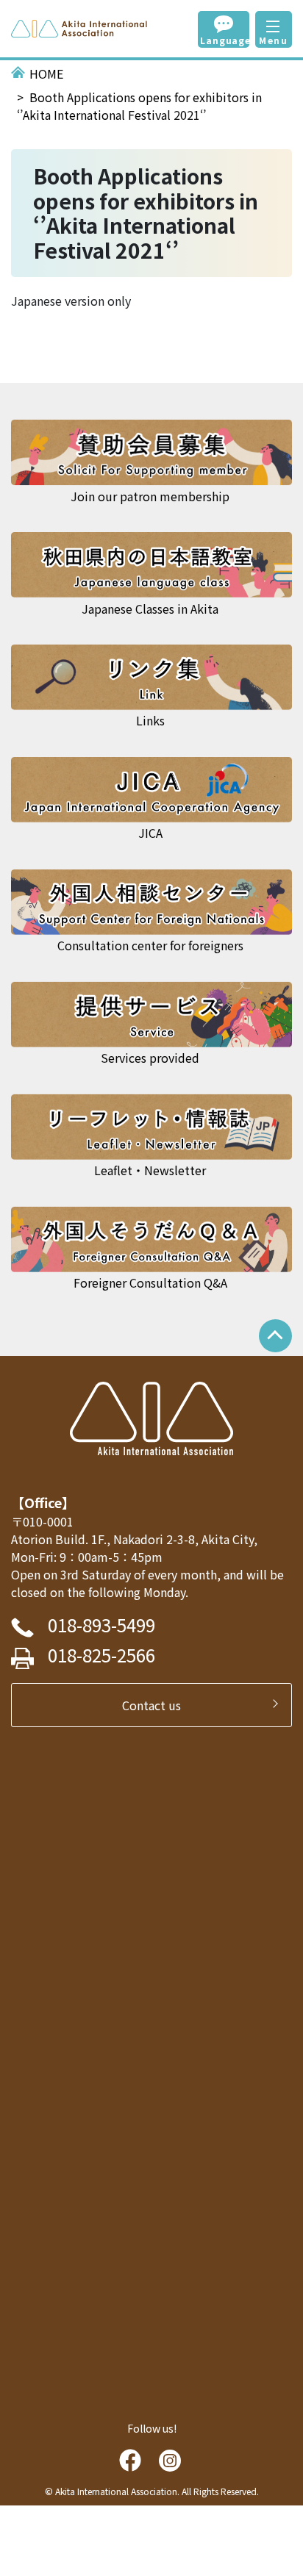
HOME (46, 73)
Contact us (157, 1705)
